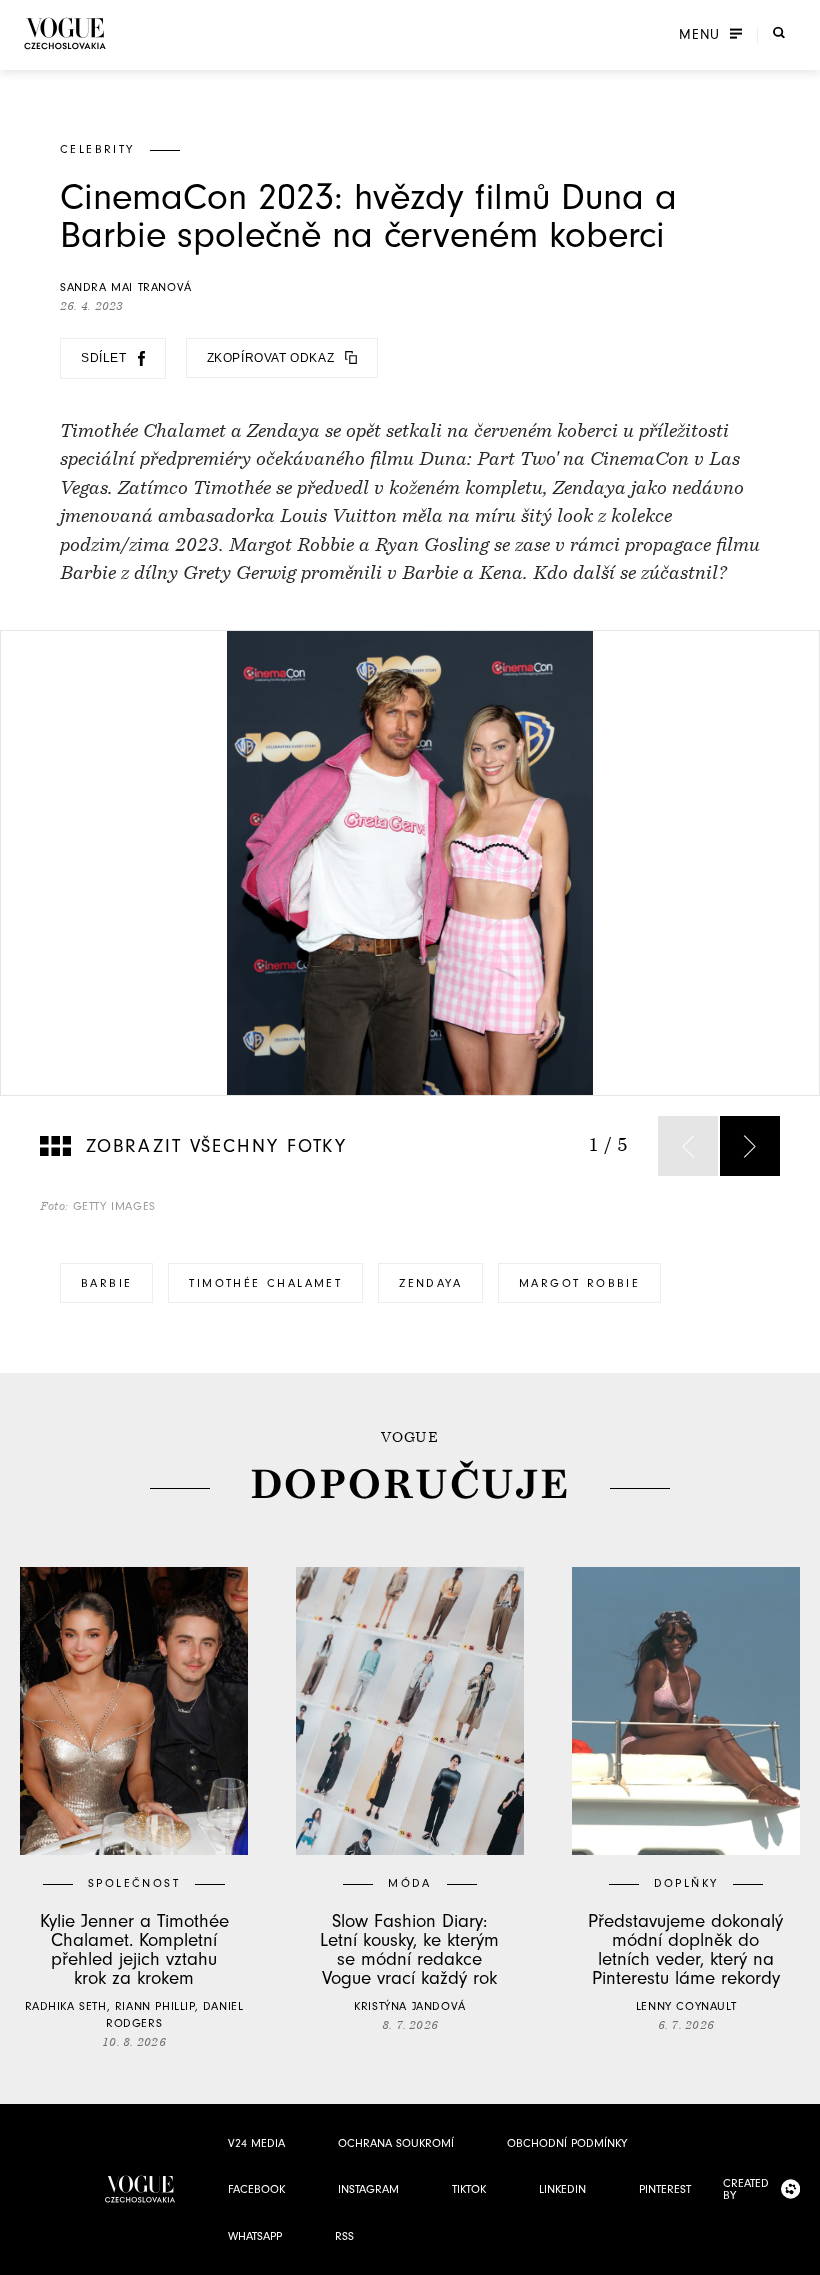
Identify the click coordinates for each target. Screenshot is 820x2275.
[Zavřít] (799, 2254)
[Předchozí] (688, 1146)
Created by (746, 2189)
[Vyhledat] (779, 33)
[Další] (750, 1146)
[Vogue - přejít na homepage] (65, 33)
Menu (699, 35)
